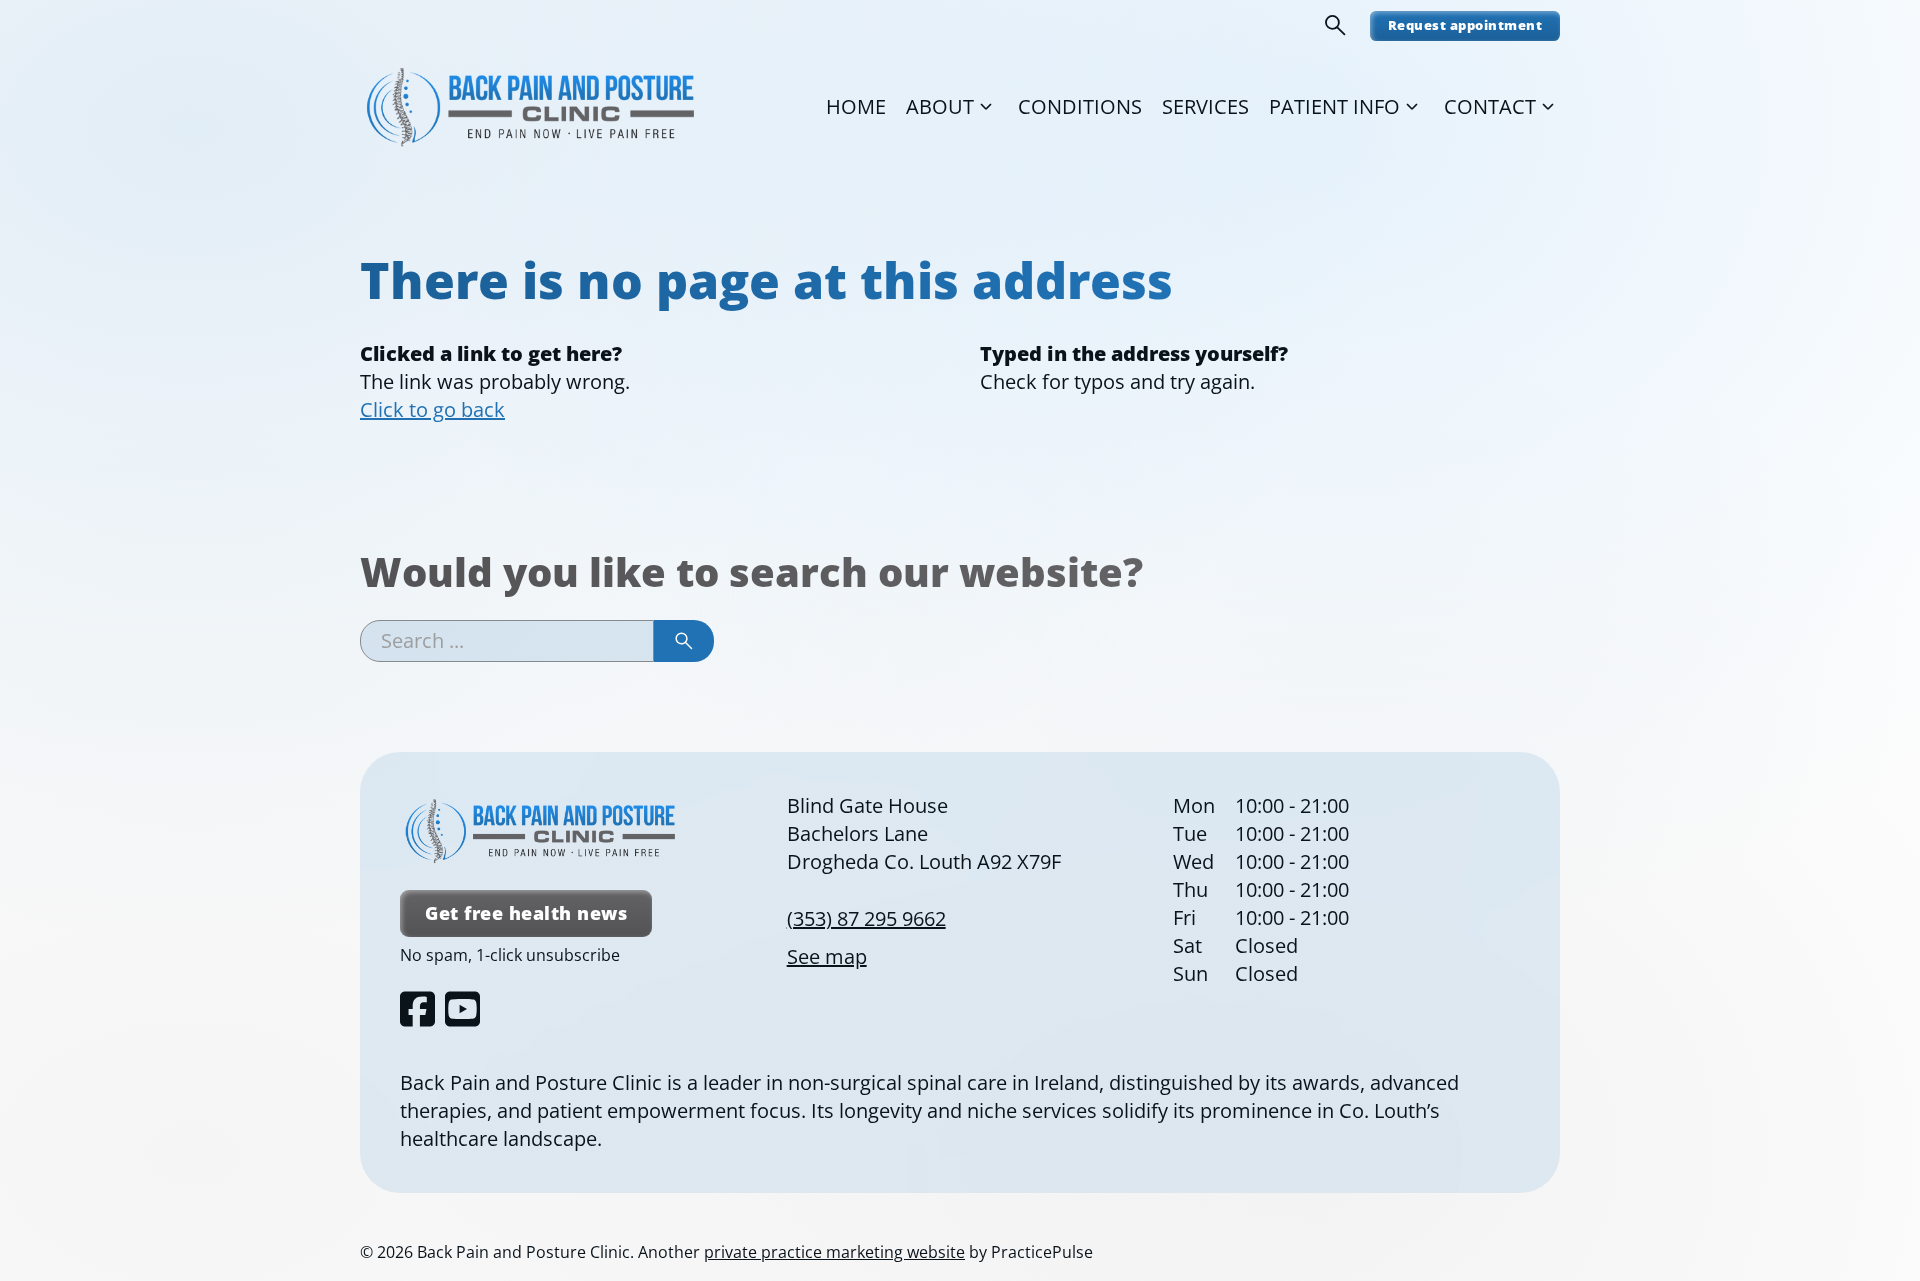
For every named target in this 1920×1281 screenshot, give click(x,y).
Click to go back (432, 409)
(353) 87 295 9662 (866, 918)
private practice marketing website (834, 1252)
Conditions (1080, 106)
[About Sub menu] (986, 107)
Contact (1490, 106)
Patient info (1334, 106)
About (940, 106)
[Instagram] (462, 1009)
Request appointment (1465, 25)
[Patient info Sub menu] (1412, 107)
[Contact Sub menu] (1548, 107)
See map (827, 956)
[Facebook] (417, 1009)
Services (1205, 106)
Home (856, 106)
